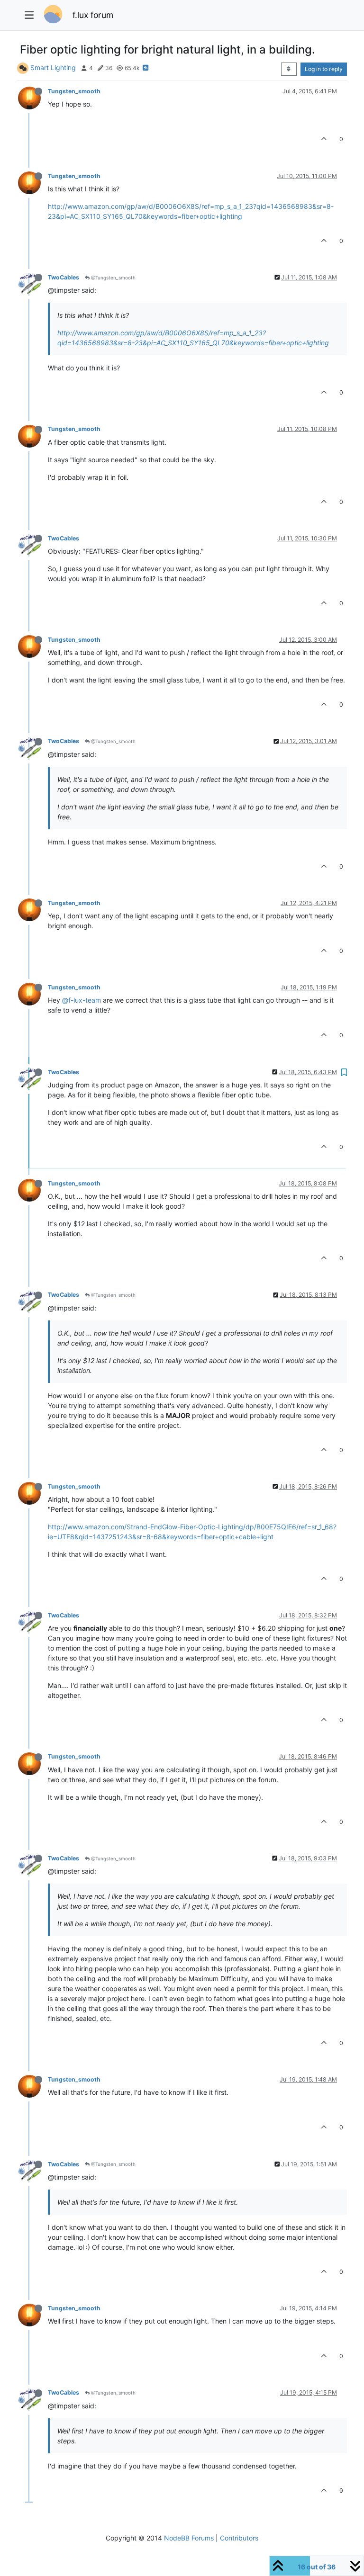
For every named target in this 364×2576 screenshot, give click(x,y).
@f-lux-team (82, 1000)
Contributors (239, 2538)
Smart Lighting (53, 67)
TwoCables (64, 277)
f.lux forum (93, 15)
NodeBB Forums (189, 2538)
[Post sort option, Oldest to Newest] (289, 69)
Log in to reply (324, 69)
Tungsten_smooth (74, 91)
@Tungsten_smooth (113, 278)
